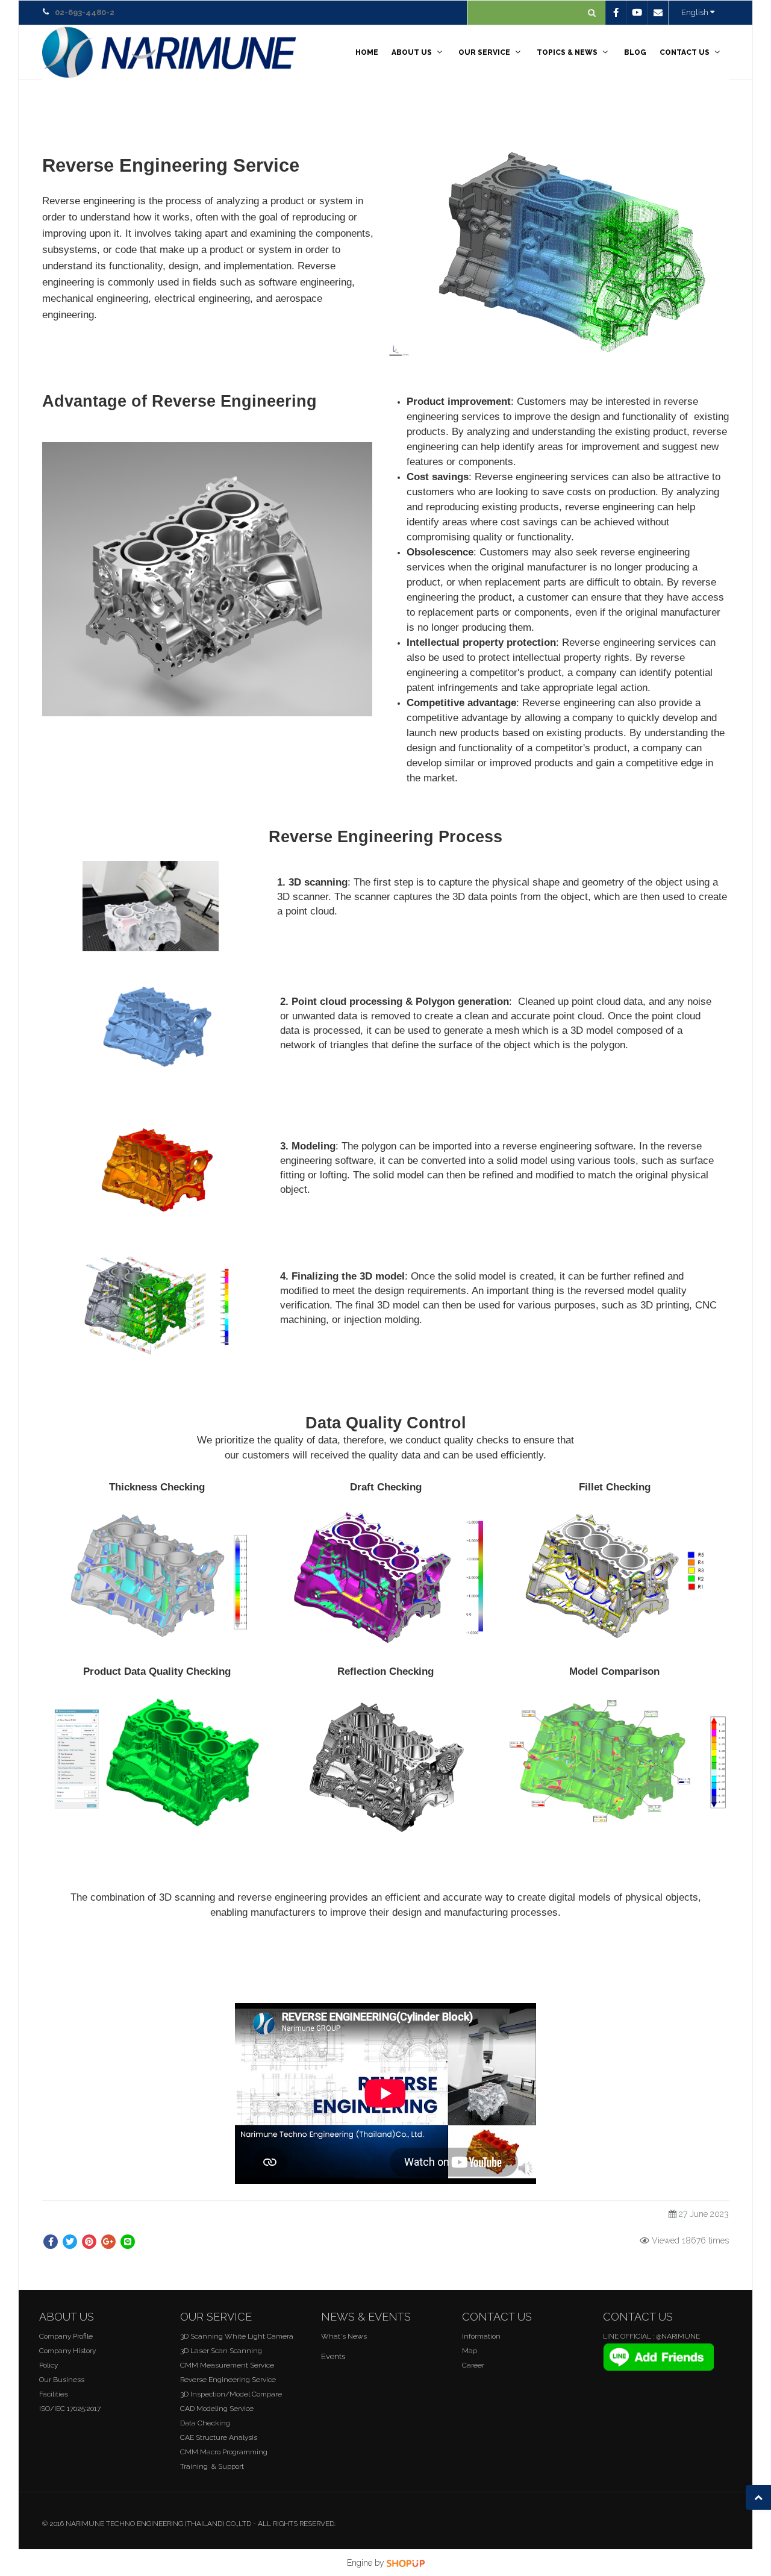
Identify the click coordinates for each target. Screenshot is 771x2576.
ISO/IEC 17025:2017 (70, 2409)
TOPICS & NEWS (567, 52)
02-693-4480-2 (85, 12)
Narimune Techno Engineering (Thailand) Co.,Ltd (158, 2524)
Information (481, 2336)
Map (470, 2351)
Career (473, 2365)
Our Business (62, 2380)
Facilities (54, 2394)
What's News (344, 2336)
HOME (367, 52)
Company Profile (66, 2336)
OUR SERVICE (484, 52)
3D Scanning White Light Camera (237, 2336)
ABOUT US (412, 52)
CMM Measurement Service (227, 2365)
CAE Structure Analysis (219, 2437)
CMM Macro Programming (224, 2452)
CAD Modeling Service (217, 2409)
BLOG (635, 52)
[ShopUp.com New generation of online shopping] (406, 2563)
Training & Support (212, 2466)
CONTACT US (685, 52)
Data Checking (205, 2423)
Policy (48, 2365)
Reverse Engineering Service (228, 2380)
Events (333, 2356)
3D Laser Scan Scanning (221, 2351)
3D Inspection (203, 2394)
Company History (67, 2351)
